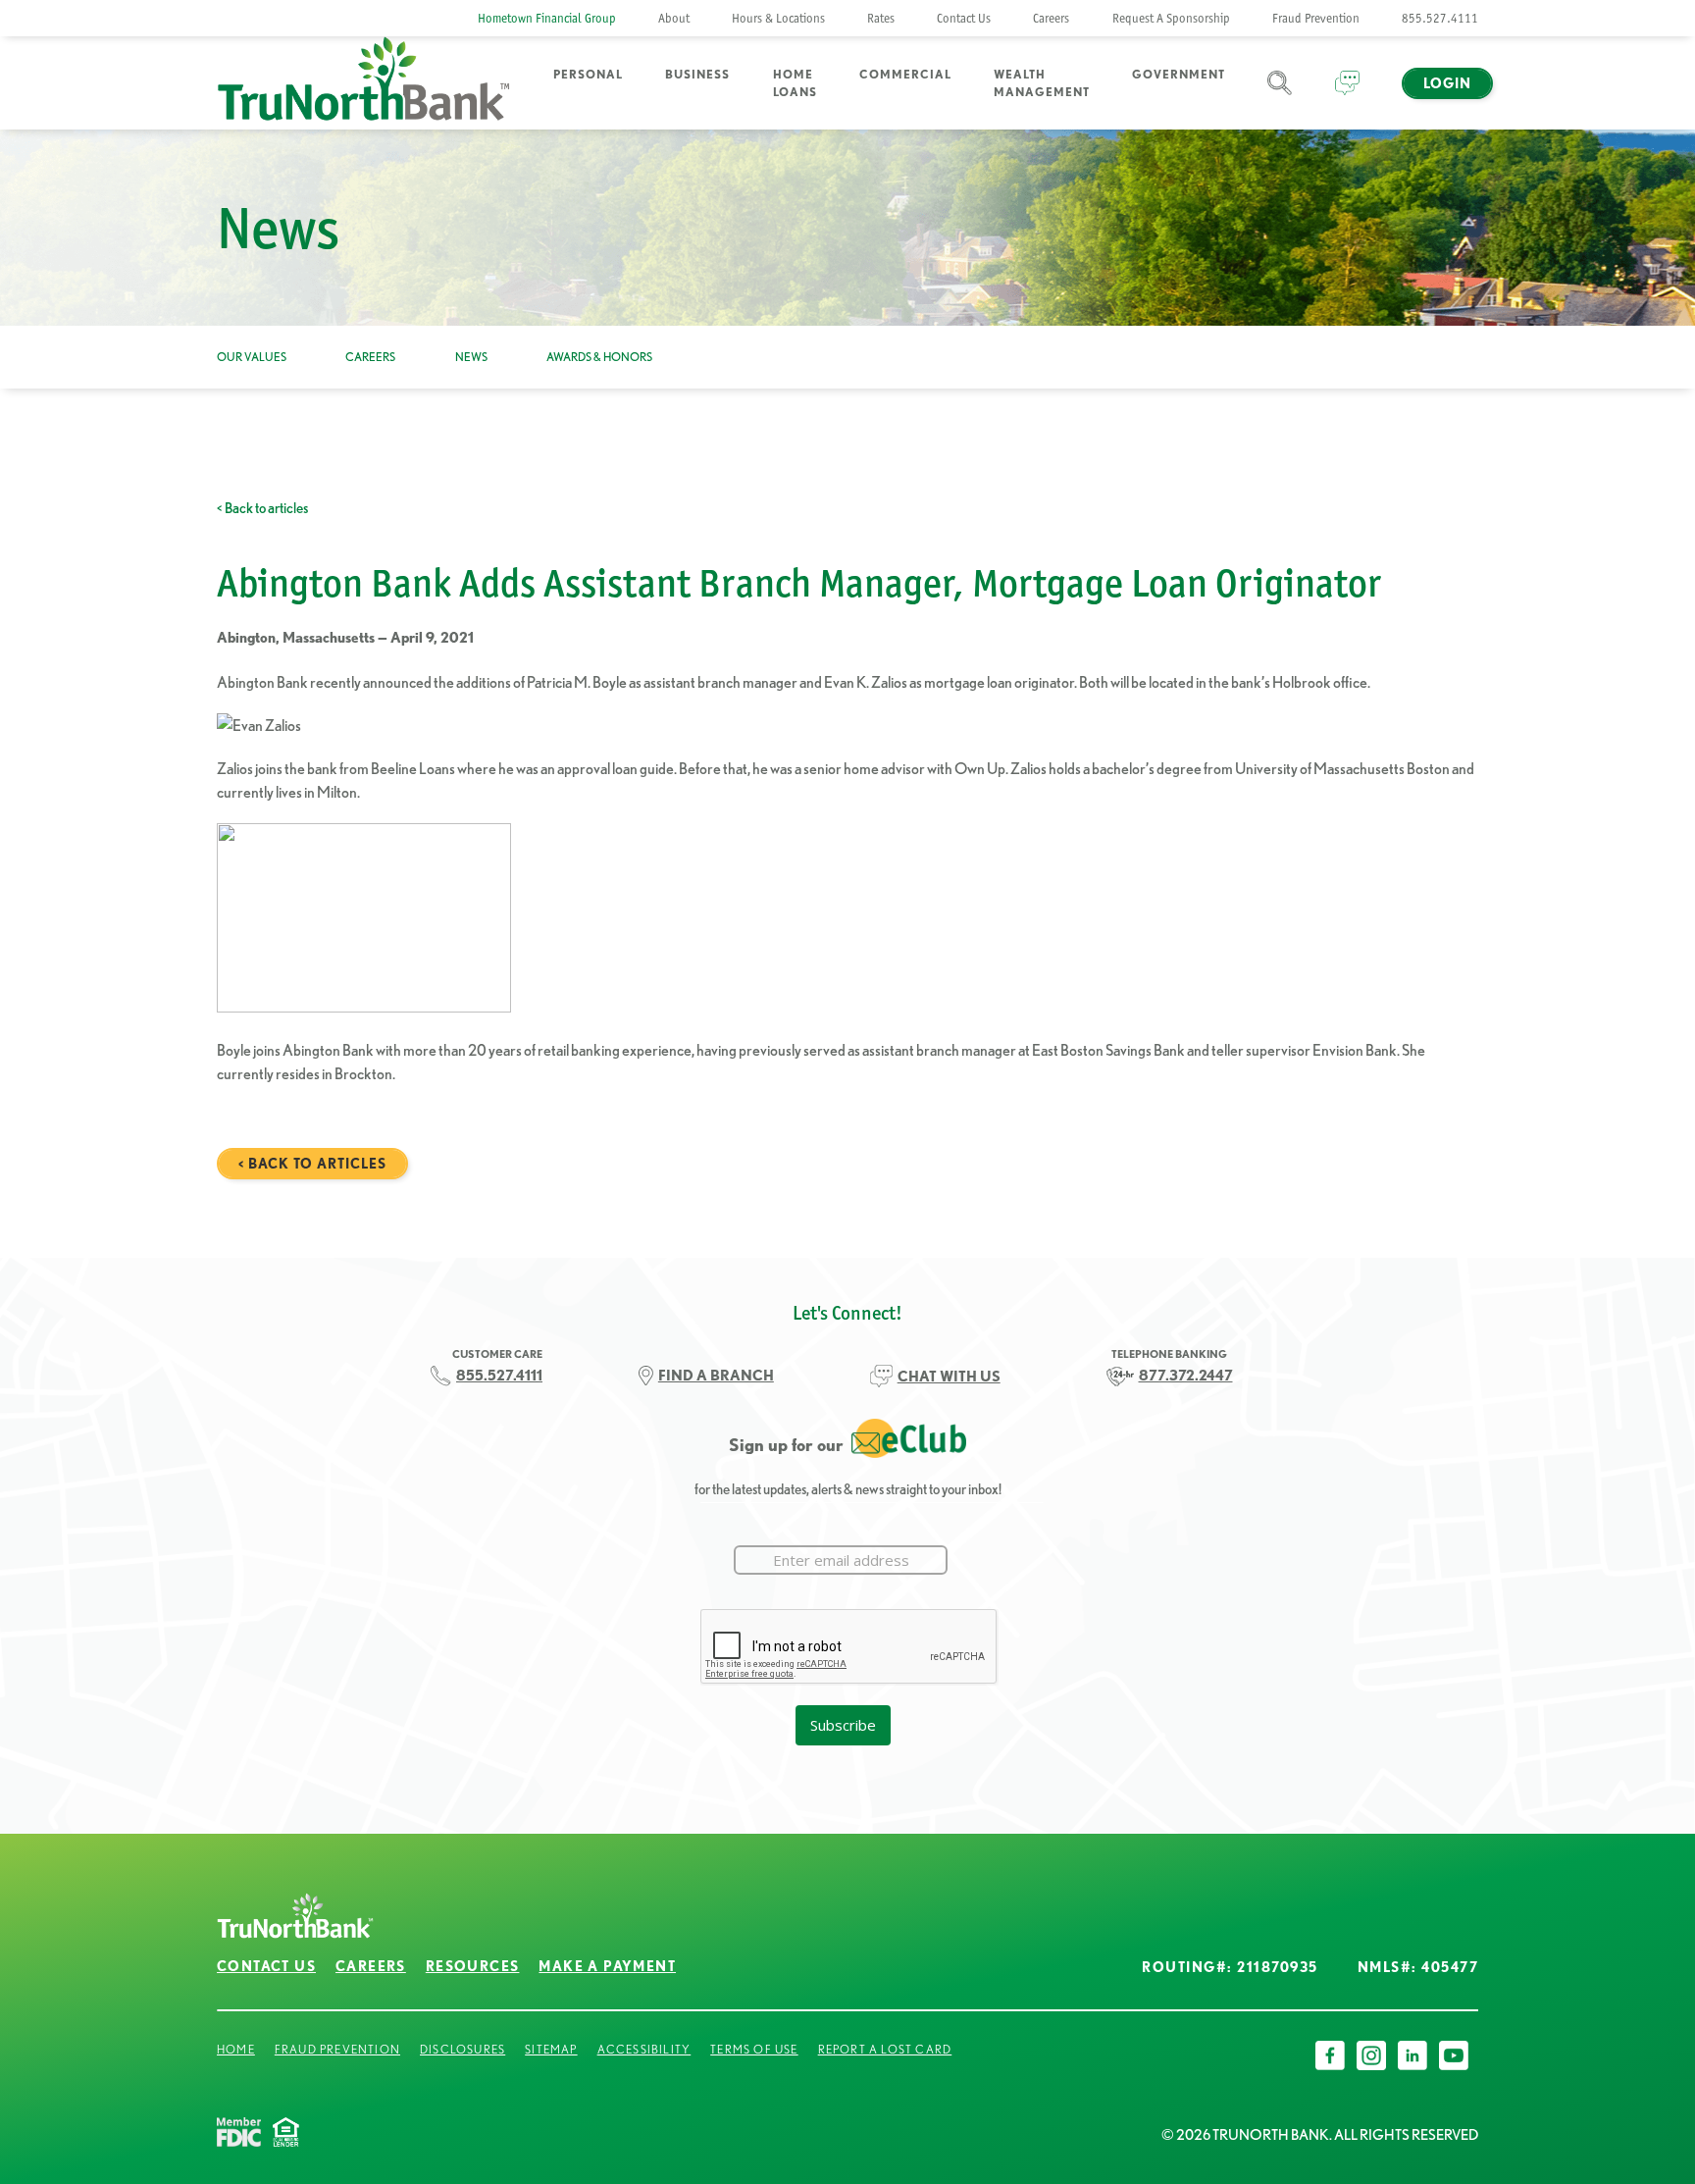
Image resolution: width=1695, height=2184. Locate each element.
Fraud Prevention (1316, 18)
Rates (881, 18)
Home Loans (795, 83)
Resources (473, 1966)
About (674, 18)
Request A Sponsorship (1171, 18)
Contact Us (964, 18)
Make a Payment (607, 1966)
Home (236, 2049)
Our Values (252, 357)
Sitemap (551, 2049)
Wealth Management (1042, 83)
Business (697, 74)
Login (1447, 83)
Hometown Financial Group (547, 18)
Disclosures (462, 2049)
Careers (1051, 18)
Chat (1347, 95)
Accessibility (644, 2049)
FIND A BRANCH (716, 1375)
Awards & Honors (599, 357)
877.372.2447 (1186, 1375)
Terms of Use (754, 2049)
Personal (588, 74)
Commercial (905, 74)
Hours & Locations (778, 18)
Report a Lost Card (885, 2049)
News (471, 357)
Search (1280, 95)
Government (1179, 74)
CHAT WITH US (949, 1376)
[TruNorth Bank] (364, 83)
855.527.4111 (1440, 18)
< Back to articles (262, 508)
